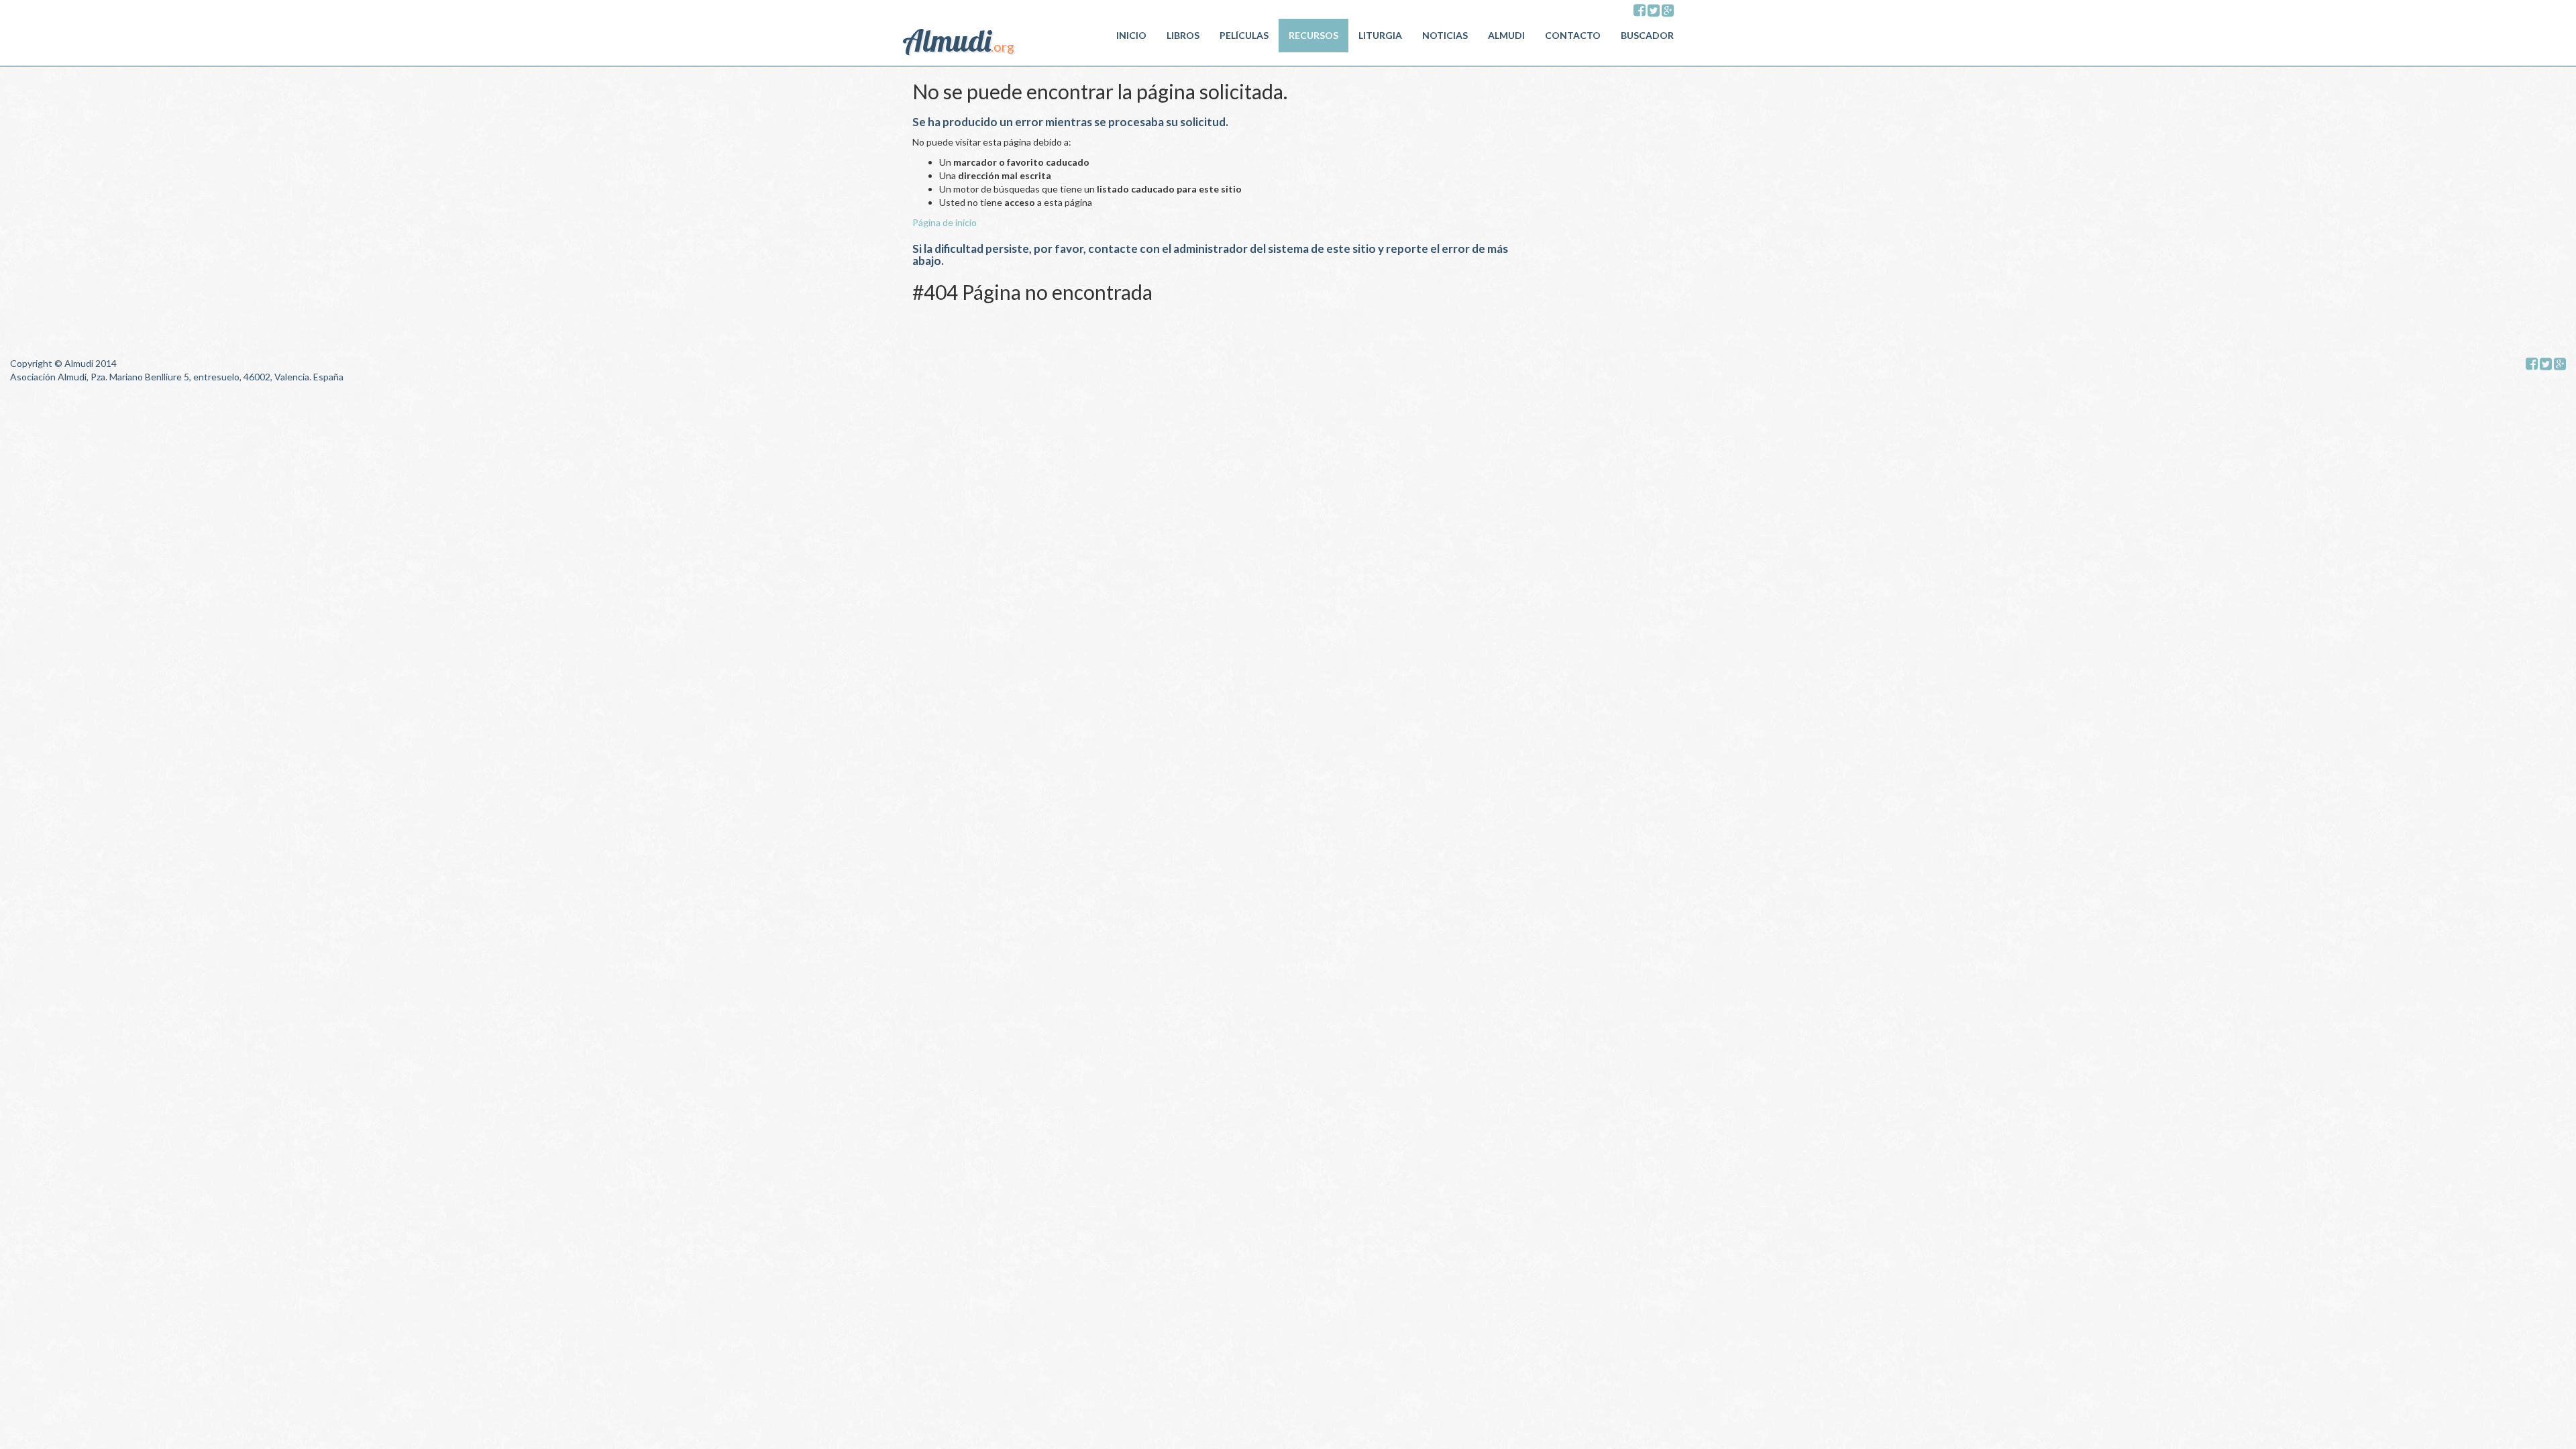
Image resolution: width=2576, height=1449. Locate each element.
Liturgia (1380, 35)
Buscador (1647, 35)
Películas (1244, 35)
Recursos (1313, 35)
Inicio (1131, 35)
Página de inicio (945, 222)
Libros (1183, 35)
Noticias (1445, 35)
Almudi (1506, 35)
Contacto (1573, 35)
